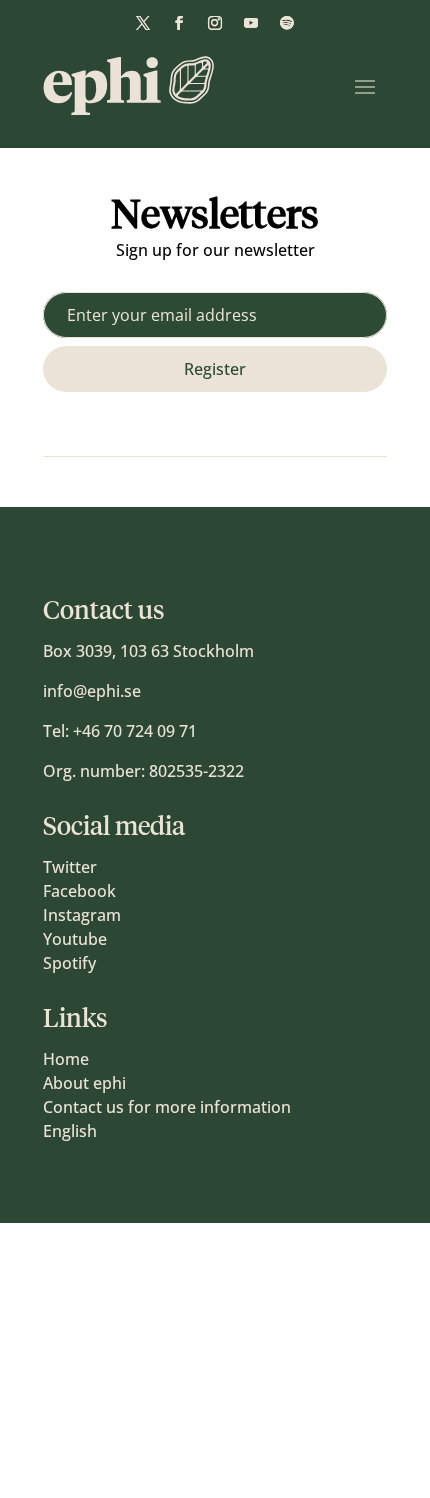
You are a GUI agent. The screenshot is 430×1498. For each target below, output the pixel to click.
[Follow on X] (143, 23)
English (70, 1131)
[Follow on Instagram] (215, 23)
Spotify (69, 963)
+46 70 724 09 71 (135, 731)
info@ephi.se (92, 691)
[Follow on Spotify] (287, 23)
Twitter (70, 867)
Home (66, 1059)
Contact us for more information (167, 1107)
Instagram (82, 915)
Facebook (79, 891)
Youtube (75, 939)
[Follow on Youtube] (251, 23)
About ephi (84, 1083)
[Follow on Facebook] (179, 23)
